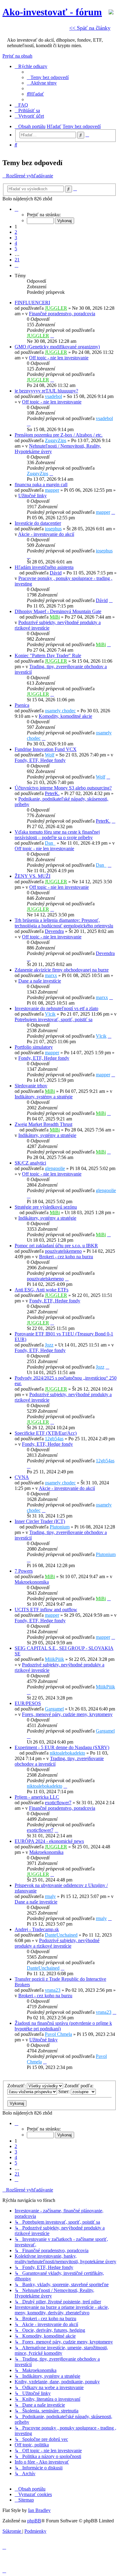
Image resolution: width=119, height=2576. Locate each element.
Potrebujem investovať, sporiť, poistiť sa (54, 1019)
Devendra (54, 931)
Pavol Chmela (58, 2034)
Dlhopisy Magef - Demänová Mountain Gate (58, 611)
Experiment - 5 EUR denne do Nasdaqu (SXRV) (62, 1747)
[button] (16, 209)
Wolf (50, 755)
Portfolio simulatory (34, 1047)
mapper (52, 490)
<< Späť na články (90, 28)
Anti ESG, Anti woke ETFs (41, 1290)
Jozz (49, 1345)
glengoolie (55, 1168)
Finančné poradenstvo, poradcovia (62, 314)
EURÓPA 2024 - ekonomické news (49, 1841)
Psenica (22, 705)
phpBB (34, 2521)
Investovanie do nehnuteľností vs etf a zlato (56, 1008)
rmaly (50, 1896)
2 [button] (16, 232)
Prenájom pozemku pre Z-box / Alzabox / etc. (59, 435)
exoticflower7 (58, 1803)
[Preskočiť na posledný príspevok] (52, 336)
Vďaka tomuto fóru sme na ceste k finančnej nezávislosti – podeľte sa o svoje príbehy (57, 835)
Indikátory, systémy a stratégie (44, 1097)
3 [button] (16, 238)
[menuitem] (48, 77)
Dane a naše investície (40, 981)
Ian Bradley (39, 2510)
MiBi (55, 617)
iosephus (53, 529)
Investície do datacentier (38, 523)
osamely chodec (60, 711)
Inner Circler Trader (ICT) (40, 1521)
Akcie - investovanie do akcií (46, 534)
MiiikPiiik (54, 1659)
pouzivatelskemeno (63, 1251)
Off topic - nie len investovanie (59, 358)
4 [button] (16, 243)
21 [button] (17, 260)
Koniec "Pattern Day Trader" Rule (48, 655)
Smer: (65, 2091)
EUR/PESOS (28, 1703)
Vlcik (50, 1014)
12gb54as (54, 1439)
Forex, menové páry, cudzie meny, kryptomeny (67, 1714)
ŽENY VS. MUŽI (32, 876)
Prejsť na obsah (17, 56)
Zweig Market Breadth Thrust (43, 1124)
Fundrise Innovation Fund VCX (46, 749)
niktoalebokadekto (67, 1753)
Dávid (56, 573)
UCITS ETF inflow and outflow (46, 1610)
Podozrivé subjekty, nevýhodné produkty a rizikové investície (57, 1943)
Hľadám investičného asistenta (44, 567)
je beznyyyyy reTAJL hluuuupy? (46, 391)
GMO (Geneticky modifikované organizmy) (57, 347)
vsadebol (53, 396)
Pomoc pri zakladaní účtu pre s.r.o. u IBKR (56, 1246)
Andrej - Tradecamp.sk (37, 1929)
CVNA (22, 1477)
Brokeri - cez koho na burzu (66, 1257)
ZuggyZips (56, 440)
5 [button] (16, 249)
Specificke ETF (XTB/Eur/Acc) (46, 1433)
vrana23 (53, 1990)
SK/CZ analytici (30, 1163)
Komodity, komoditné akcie (65, 716)
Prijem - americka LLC (37, 1797)
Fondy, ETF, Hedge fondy (40, 760)
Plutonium (60, 1527)
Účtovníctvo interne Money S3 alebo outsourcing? (63, 788)
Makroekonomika (32, 1582)
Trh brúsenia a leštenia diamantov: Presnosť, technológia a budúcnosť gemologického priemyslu (64, 923)
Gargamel (54, 1709)
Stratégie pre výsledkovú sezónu (46, 1207)
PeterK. (52, 793)
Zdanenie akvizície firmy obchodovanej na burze (62, 970)
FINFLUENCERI (32, 303)
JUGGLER (56, 308)
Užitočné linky (32, 496)
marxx (51, 975)
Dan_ (50, 843)
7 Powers (24, 1571)
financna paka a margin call (41, 485)
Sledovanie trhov (31, 1086)
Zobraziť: (17, 2086)
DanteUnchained (61, 1935)
